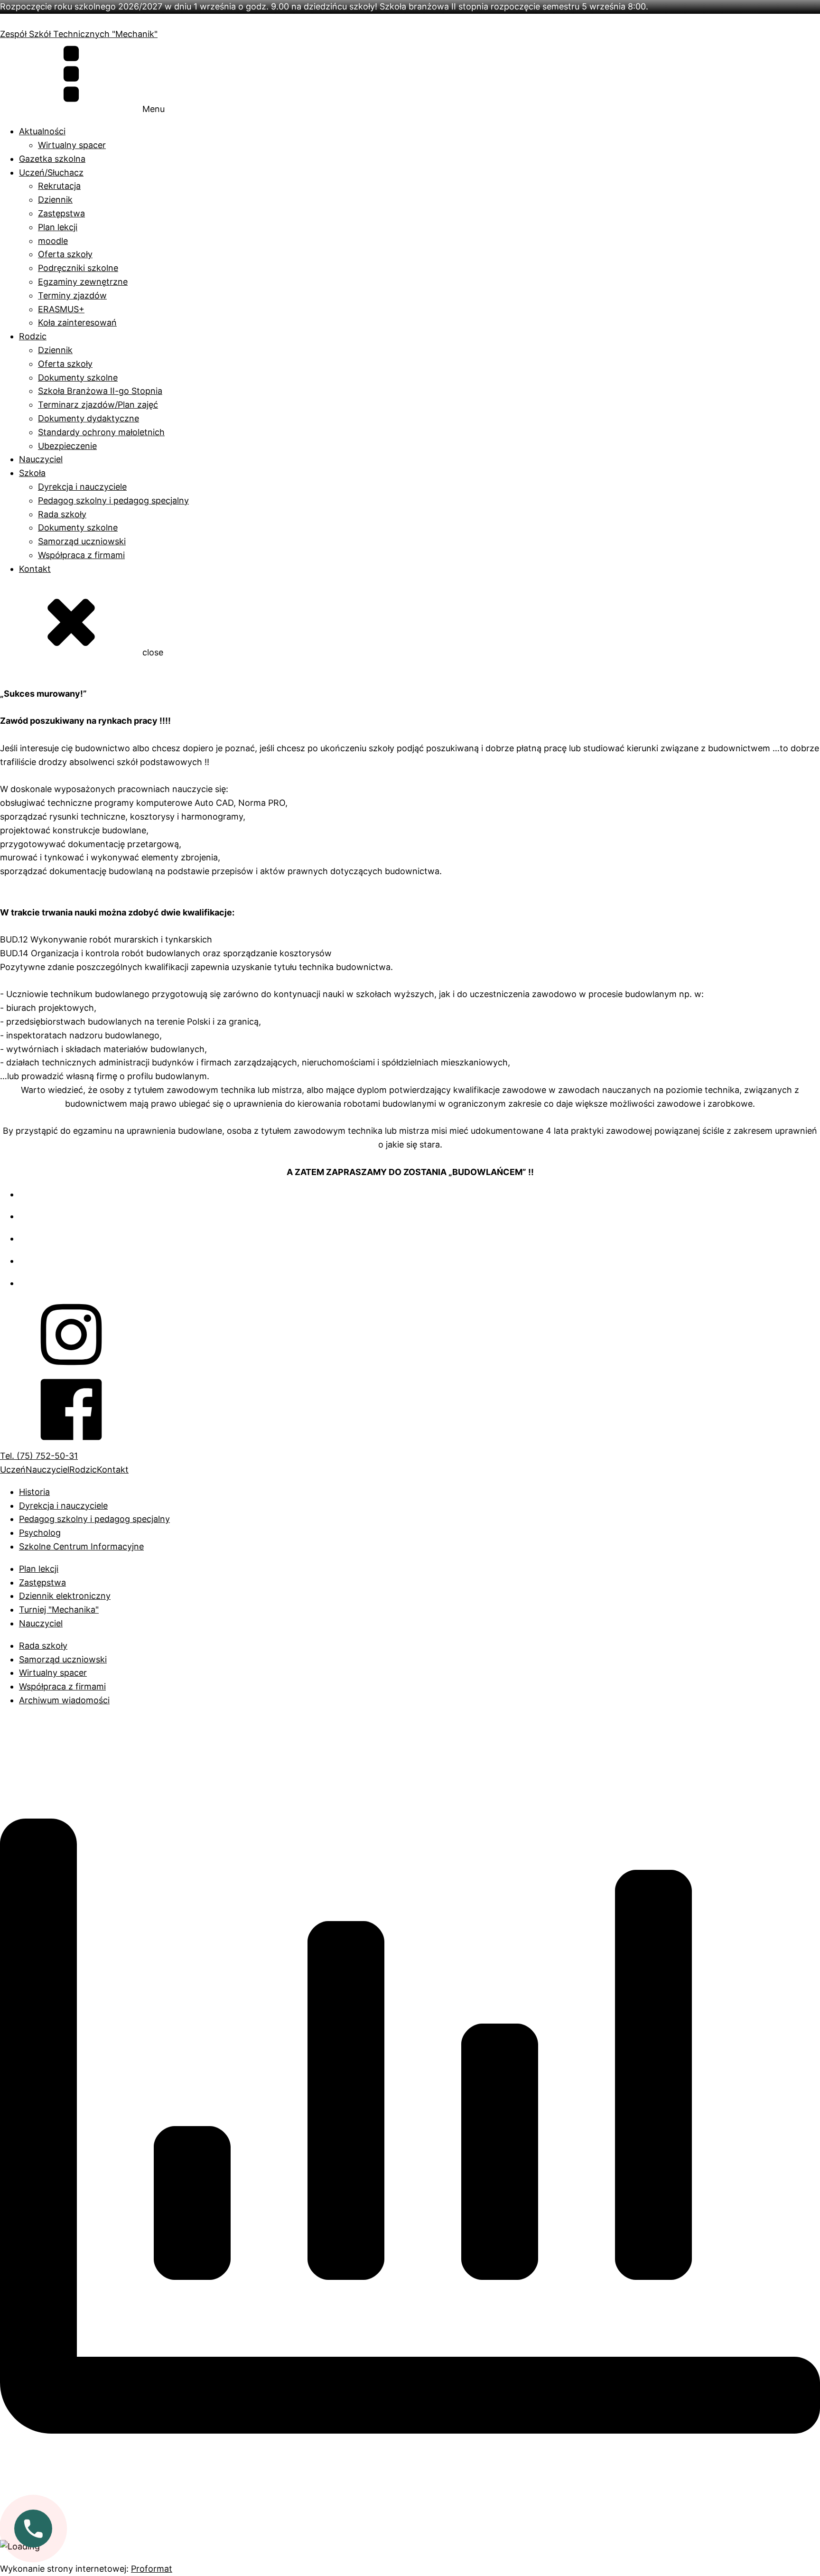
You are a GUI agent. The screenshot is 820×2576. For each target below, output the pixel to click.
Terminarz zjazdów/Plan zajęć (98, 405)
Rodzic (33, 336)
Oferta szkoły (65, 254)
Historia (34, 1492)
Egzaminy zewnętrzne (83, 282)
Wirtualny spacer (72, 145)
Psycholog (40, 1533)
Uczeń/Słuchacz (51, 173)
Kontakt (35, 569)
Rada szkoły (62, 514)
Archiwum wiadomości (64, 1700)
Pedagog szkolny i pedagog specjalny (113, 500)
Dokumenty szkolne (78, 378)
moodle (53, 241)
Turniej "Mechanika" (59, 1610)
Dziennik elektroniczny (65, 1596)
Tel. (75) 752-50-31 (39, 1456)
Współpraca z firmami (81, 555)
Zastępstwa (61, 213)
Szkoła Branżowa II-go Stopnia (100, 391)
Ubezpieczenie (67, 446)
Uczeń (13, 1470)
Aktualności (42, 131)
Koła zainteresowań (77, 322)
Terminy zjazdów (72, 295)
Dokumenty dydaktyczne (89, 418)
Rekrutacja (59, 186)
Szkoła (32, 473)
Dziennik (55, 200)
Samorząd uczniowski (82, 541)
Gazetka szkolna (52, 159)
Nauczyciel (41, 459)
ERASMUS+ (61, 309)
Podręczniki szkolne (78, 268)
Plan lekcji (58, 227)
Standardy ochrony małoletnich (101, 432)
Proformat (152, 2569)
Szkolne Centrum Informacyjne (81, 1546)
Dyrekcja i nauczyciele (82, 487)
